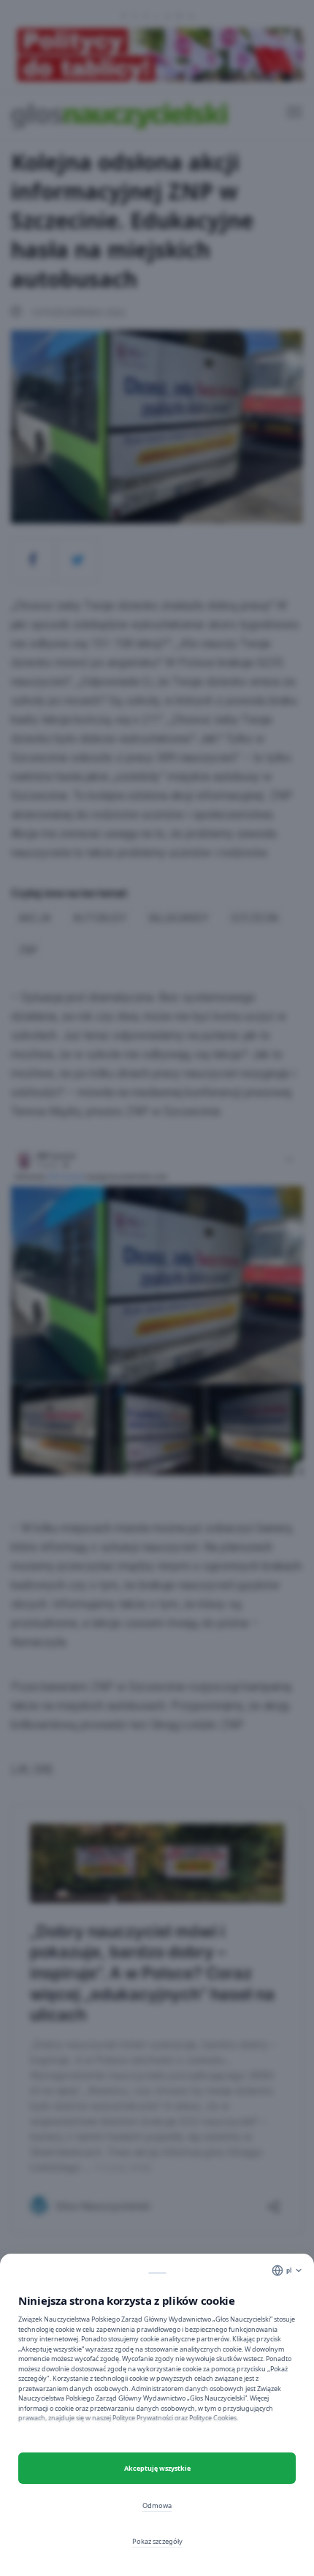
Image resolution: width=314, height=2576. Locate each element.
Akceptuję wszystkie (157, 2468)
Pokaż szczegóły (157, 2541)
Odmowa (157, 2505)
